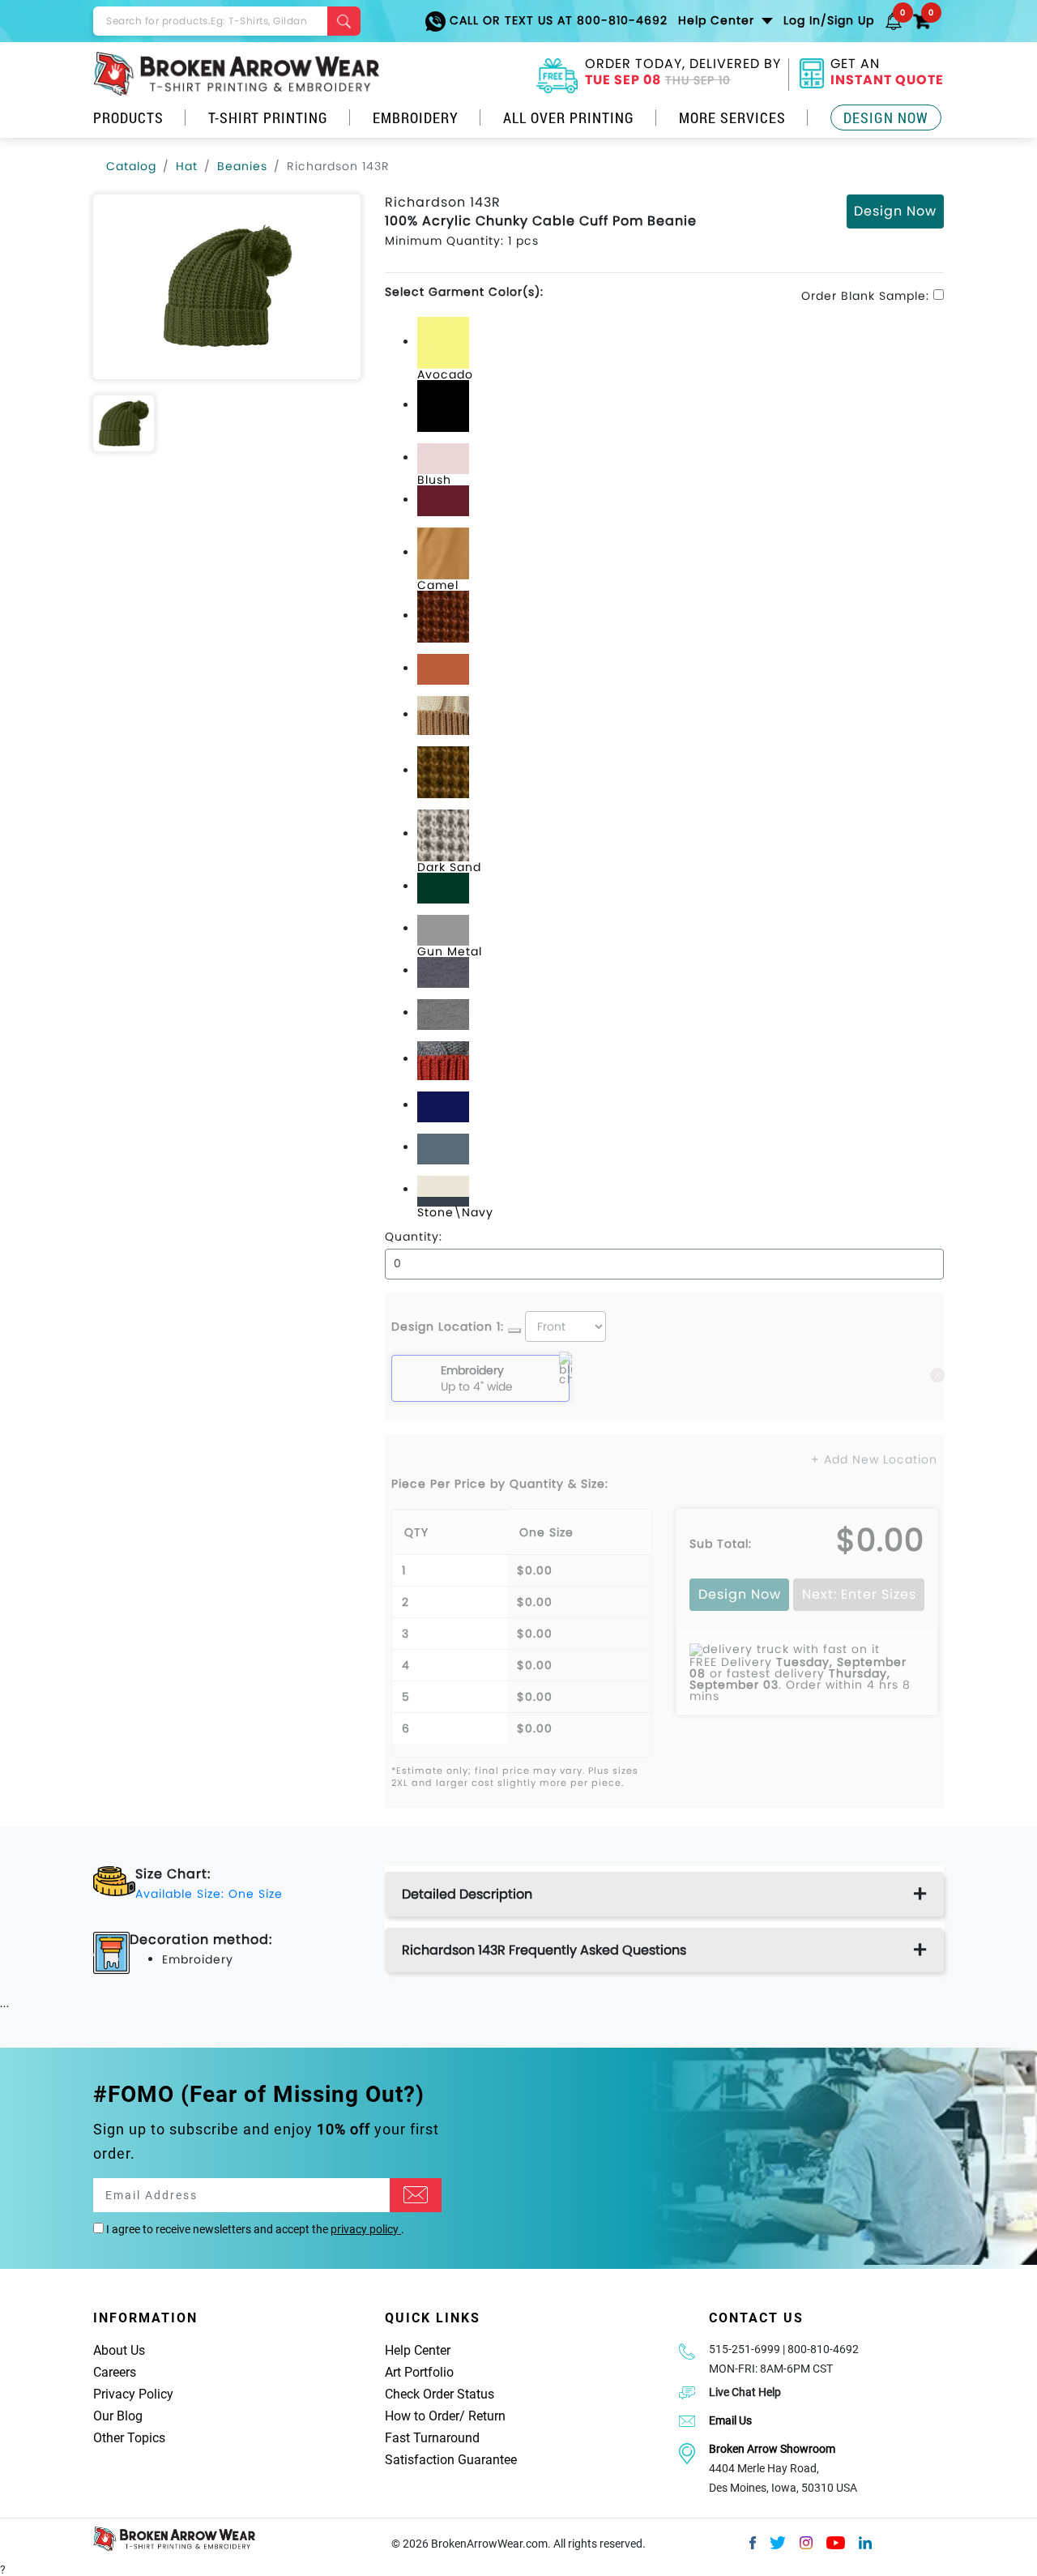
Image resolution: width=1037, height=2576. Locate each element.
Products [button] (128, 117)
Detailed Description (467, 1894)
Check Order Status (440, 2394)
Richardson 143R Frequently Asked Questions (544, 1950)
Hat (187, 166)
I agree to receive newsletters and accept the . (254, 2229)
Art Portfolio (419, 2372)
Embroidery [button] (416, 117)
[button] (894, 20)
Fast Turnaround (432, 2438)
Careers (115, 2372)
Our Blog (118, 2416)
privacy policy (366, 2229)
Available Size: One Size (209, 1894)
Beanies (242, 166)
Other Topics (129, 2438)
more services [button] (732, 117)
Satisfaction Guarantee (451, 2460)
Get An (887, 74)
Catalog (131, 166)
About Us (119, 2350)
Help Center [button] (718, 20)
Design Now (886, 117)
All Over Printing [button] (569, 117)
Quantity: (414, 1237)
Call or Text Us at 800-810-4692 (557, 20)
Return (487, 2416)
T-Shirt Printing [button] (268, 117)
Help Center (418, 2350)
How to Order (422, 2416)
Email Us (730, 2420)
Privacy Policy (133, 2394)
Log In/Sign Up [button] (829, 20)
